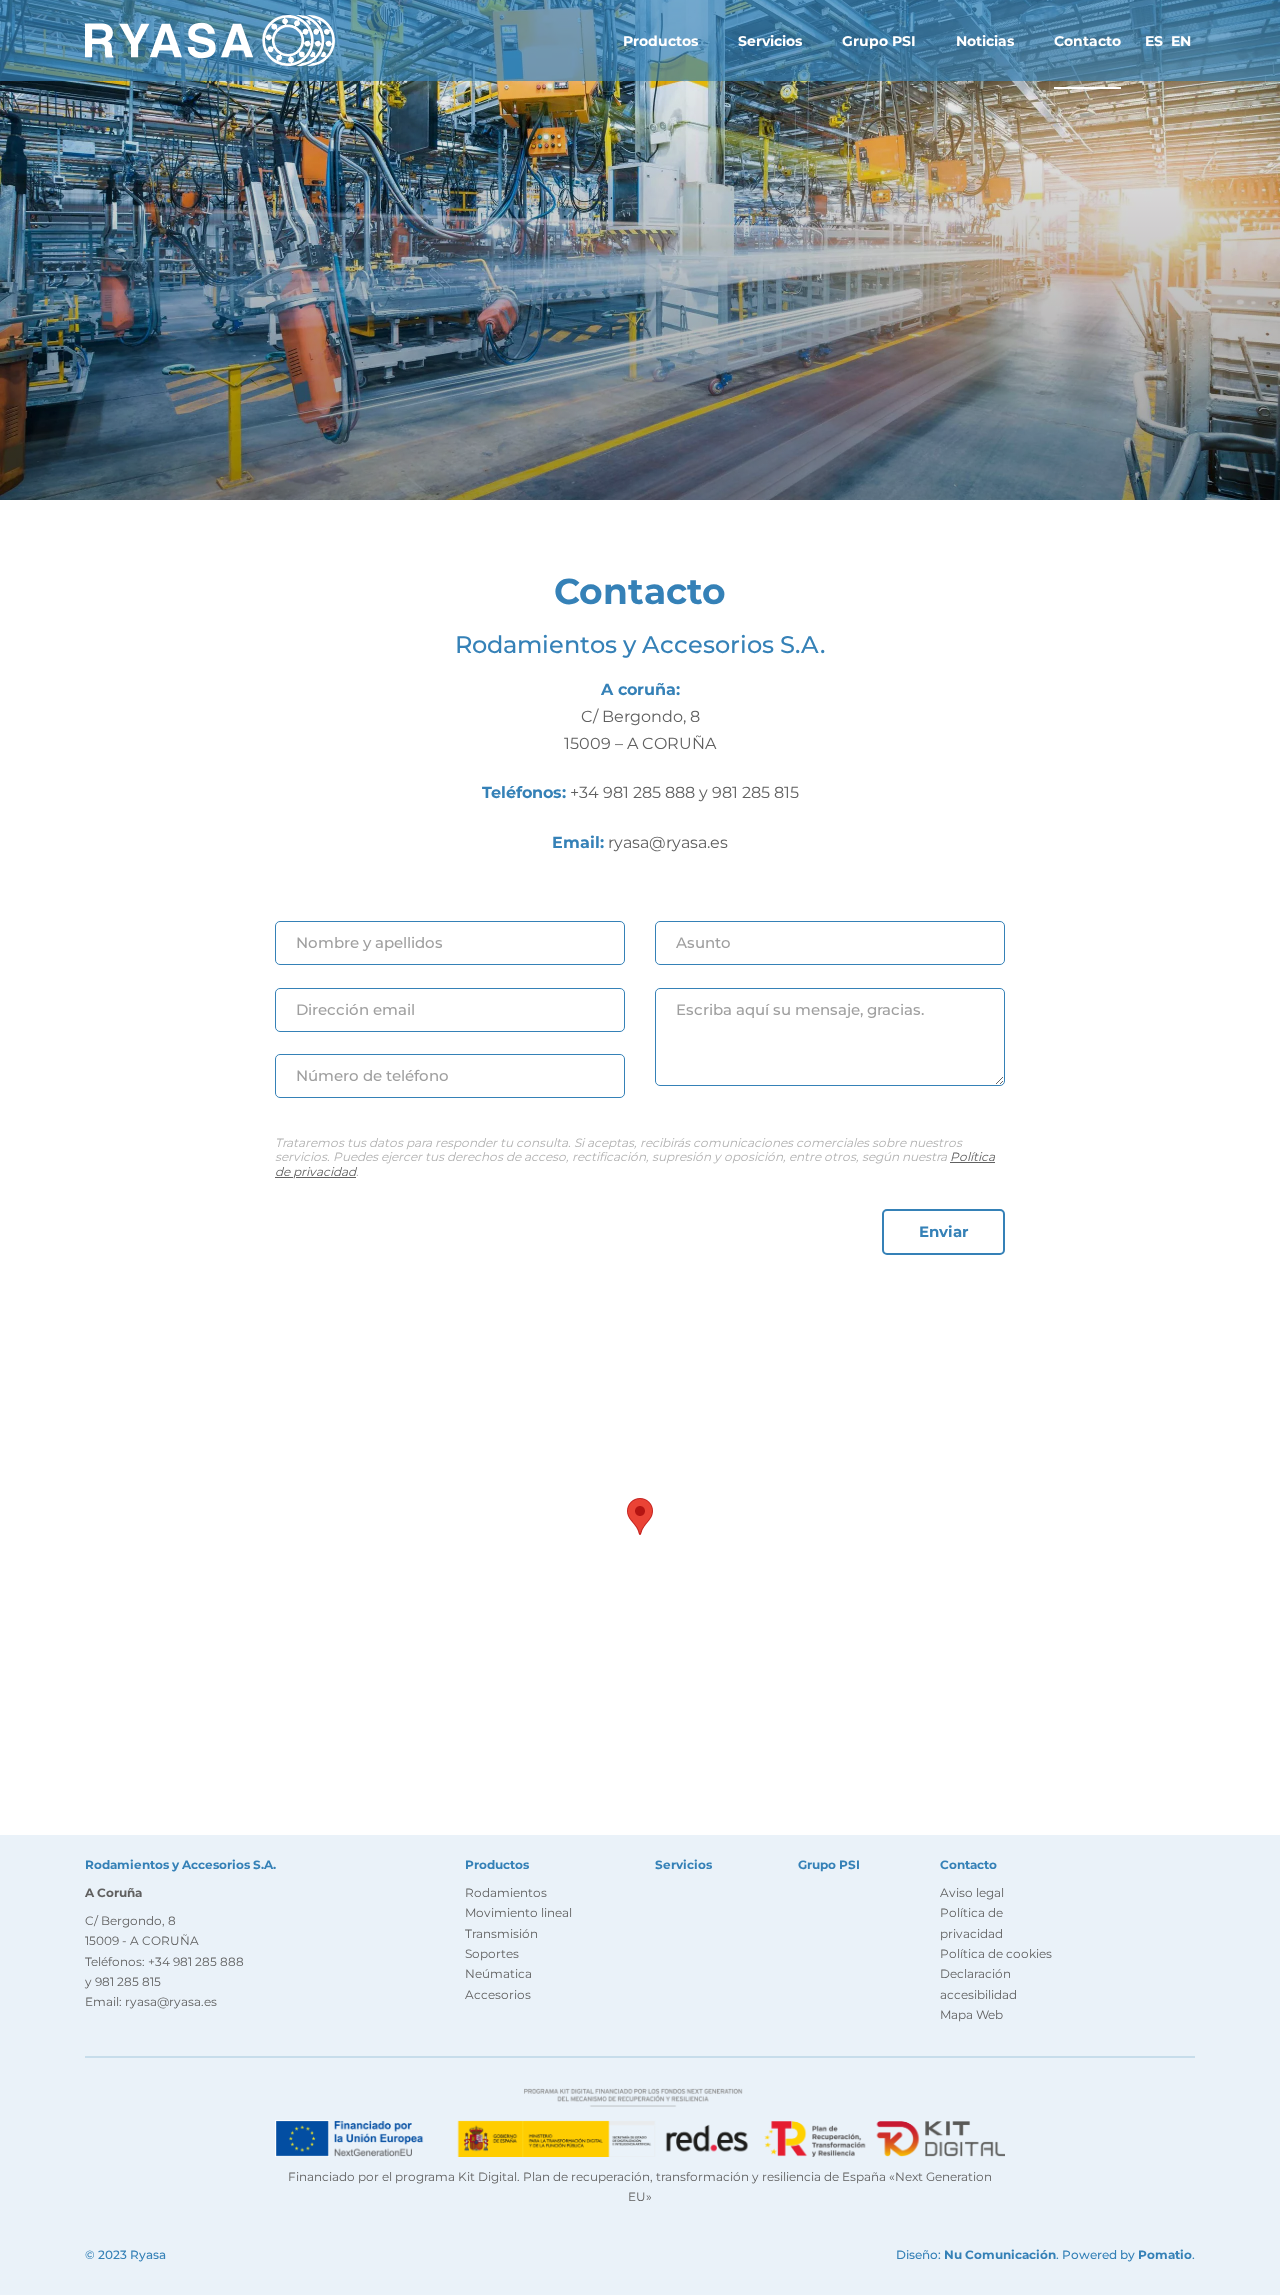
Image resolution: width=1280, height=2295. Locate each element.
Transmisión (501, 1933)
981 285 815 (755, 792)
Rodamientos (506, 1892)
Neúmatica (498, 1973)
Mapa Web (971, 2014)
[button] (640, 1516)
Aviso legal (972, 1892)
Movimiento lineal (518, 1912)
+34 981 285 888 (632, 792)
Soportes (492, 1953)
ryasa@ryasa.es (668, 842)
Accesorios (498, 1994)
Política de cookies (996, 1953)
